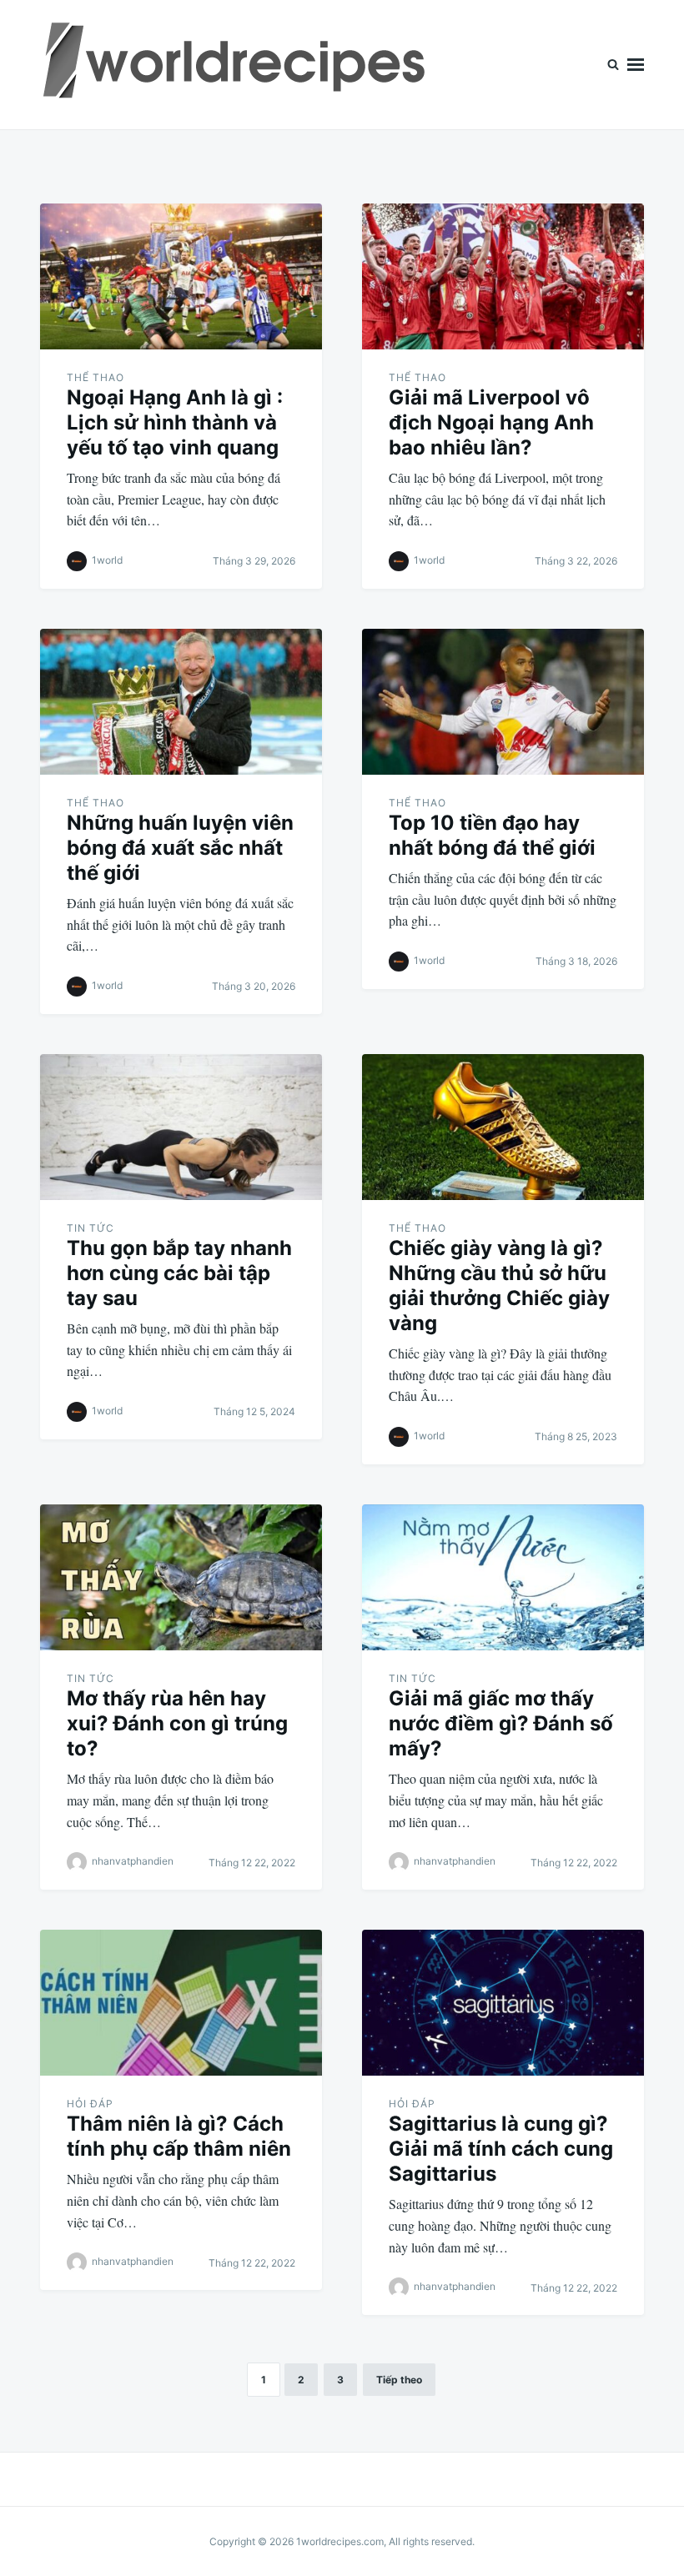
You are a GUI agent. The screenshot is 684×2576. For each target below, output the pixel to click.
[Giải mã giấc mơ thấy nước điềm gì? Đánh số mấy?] (503, 1577)
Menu (636, 65)
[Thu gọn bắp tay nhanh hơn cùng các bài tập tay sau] (181, 1127)
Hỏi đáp (90, 2104)
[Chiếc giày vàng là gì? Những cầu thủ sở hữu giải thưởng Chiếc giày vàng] (503, 1127)
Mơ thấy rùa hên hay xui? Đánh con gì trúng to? (177, 1723)
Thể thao (96, 377)
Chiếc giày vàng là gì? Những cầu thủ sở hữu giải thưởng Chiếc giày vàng (499, 1285)
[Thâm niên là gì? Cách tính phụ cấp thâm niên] (181, 2003)
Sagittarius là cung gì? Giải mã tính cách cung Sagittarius (501, 2149)
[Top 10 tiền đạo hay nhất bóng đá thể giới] (503, 702)
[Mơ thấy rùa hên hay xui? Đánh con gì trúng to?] (181, 1577)
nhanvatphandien (133, 1861)
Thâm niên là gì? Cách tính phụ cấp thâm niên (179, 2136)
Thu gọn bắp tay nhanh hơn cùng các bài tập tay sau (179, 1273)
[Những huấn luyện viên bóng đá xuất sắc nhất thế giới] (181, 702)
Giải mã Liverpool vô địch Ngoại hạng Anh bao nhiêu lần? (491, 422)
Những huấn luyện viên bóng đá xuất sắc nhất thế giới (180, 848)
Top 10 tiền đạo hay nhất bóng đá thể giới (492, 835)
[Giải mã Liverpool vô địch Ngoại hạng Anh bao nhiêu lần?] (503, 276)
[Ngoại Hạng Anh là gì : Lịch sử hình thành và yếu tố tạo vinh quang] (181, 276)
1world (107, 560)
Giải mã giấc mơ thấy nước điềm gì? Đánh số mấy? (501, 1723)
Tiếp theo (399, 2380)
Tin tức (91, 1228)
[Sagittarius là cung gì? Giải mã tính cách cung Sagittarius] (503, 2003)
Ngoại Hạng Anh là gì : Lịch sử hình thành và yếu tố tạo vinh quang (175, 422)
